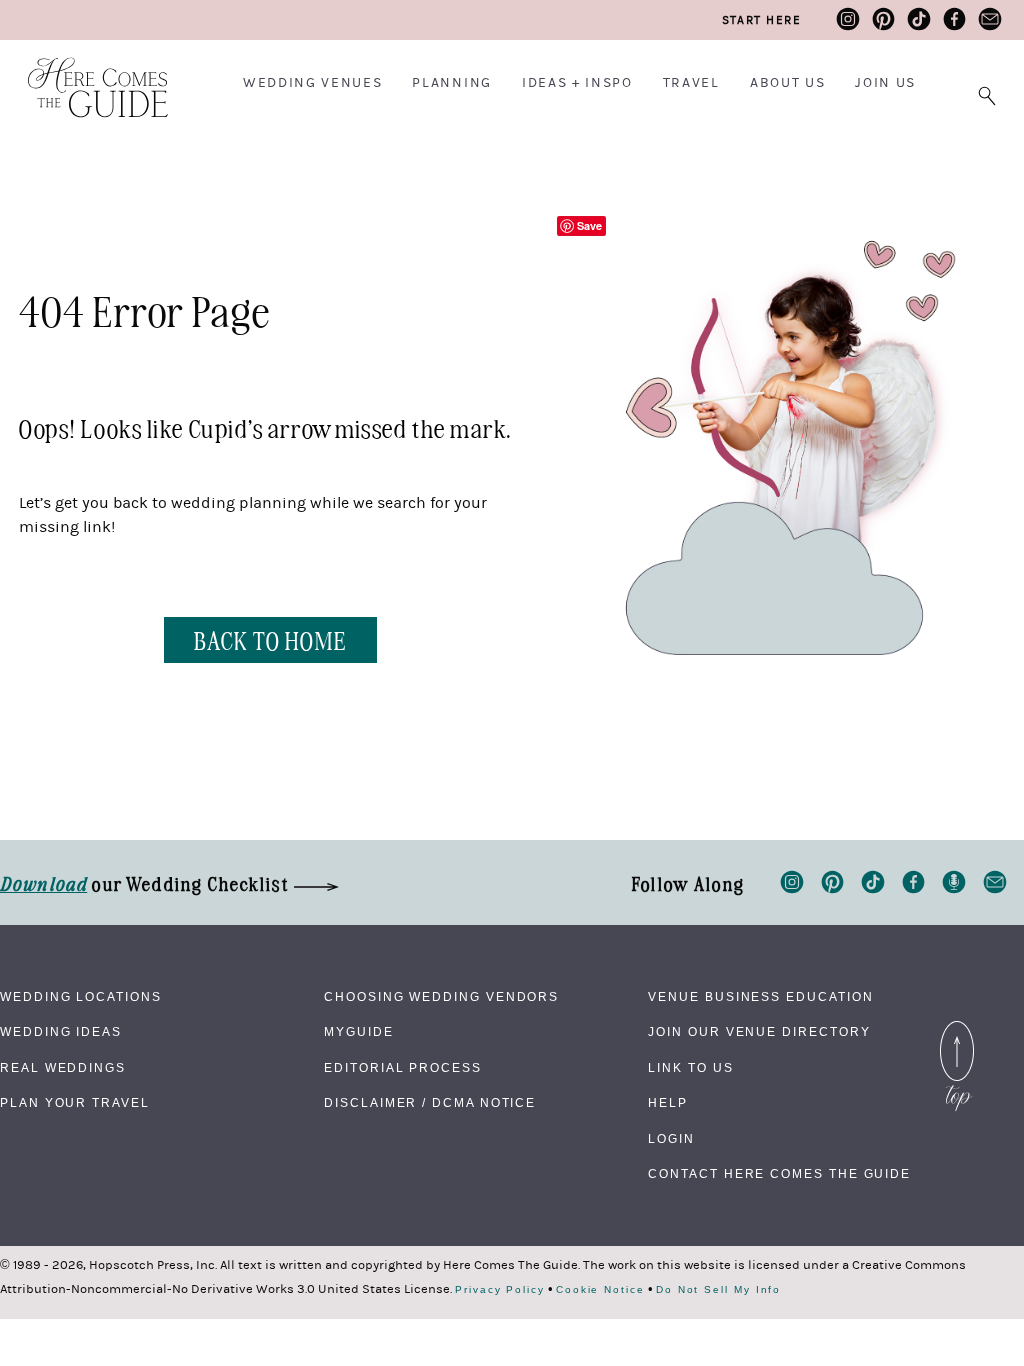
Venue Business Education (760, 997)
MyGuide (358, 1032)
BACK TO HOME (270, 639)
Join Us (885, 83)
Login (671, 1139)
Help (668, 1103)
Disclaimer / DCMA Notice (430, 1103)
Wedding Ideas (61, 1032)
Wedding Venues (313, 83)
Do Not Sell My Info (718, 1290)
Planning (451, 83)
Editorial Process (403, 1068)
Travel (691, 83)
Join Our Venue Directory (759, 1032)
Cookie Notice (600, 1290)
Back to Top (957, 1026)
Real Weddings (63, 1068)
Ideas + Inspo (577, 83)
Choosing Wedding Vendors (441, 997)
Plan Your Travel (75, 1103)
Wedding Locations (81, 997)
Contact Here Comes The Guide (779, 1174)
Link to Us (690, 1068)
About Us (787, 83)
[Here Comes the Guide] (85, 74)
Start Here (761, 20)
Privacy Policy (500, 1290)
